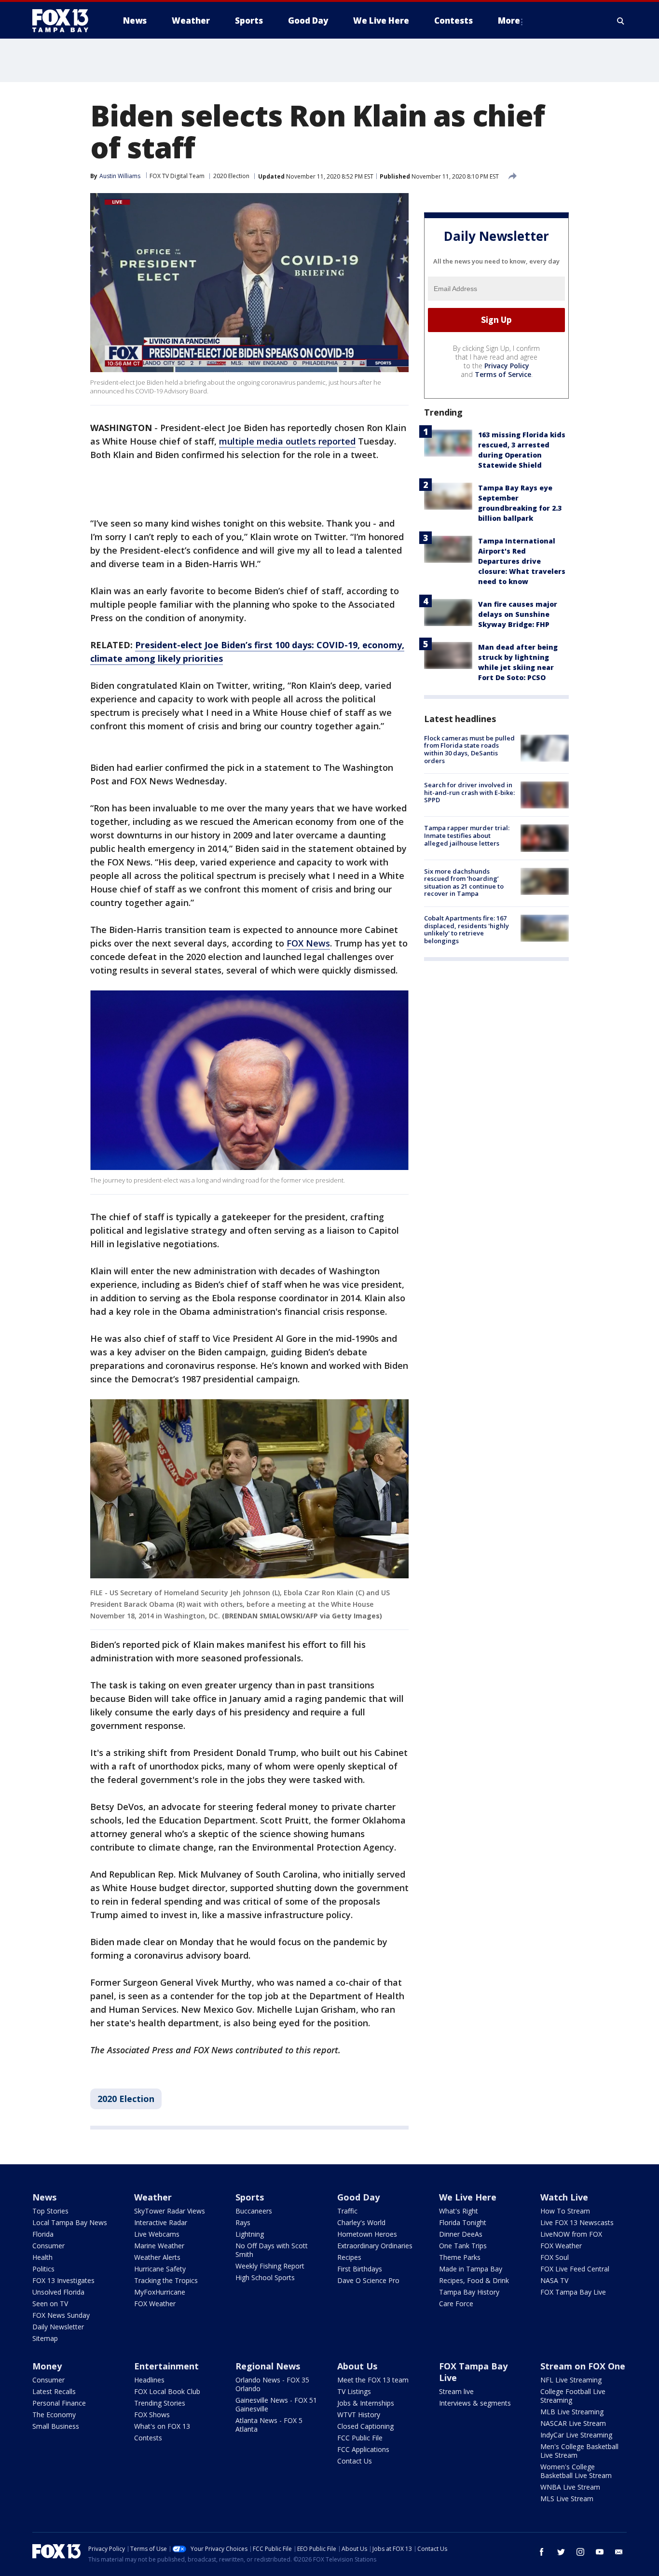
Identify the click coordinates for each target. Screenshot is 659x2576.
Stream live (456, 2391)
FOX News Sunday (61, 2315)
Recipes (349, 2257)
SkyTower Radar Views (170, 2211)
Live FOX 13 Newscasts (577, 2222)
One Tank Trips (463, 2246)
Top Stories (50, 2211)
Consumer (48, 2246)
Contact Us (355, 2461)
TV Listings (354, 2391)
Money (47, 2366)
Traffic (347, 2211)
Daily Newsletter (58, 2327)
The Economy (54, 2415)
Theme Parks (460, 2257)
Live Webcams (157, 2234)
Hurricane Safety (160, 2269)
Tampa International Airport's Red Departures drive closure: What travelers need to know (522, 561)
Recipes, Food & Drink (474, 2280)
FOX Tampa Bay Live (573, 2292)
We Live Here (468, 2197)
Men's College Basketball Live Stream (579, 2451)
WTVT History (359, 2415)
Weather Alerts (157, 2257)
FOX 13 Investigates (63, 2280)
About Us (357, 2366)
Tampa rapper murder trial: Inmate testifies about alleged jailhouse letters (467, 835)
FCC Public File (360, 2438)
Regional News (268, 2366)
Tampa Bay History (469, 2292)
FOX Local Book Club (167, 2391)
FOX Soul (555, 2257)
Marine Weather (159, 2246)
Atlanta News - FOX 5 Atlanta (269, 2425)
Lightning (250, 2234)
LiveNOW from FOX (571, 2234)
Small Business (56, 2426)
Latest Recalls (54, 2391)
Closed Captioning (365, 2426)
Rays (243, 2222)
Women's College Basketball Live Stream (576, 2471)
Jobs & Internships (366, 2403)
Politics (43, 2269)
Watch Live (564, 2197)
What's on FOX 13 (162, 2426)
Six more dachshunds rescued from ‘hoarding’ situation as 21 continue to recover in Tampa (464, 883)
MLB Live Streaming (572, 2412)
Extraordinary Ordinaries (375, 2246)
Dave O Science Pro (368, 2280)
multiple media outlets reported (287, 441)
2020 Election (231, 176)
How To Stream (565, 2211)
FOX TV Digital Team (177, 176)
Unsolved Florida (58, 2292)
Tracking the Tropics (166, 2280)
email (619, 2552)
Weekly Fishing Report (270, 2266)
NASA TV (554, 2280)
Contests (148, 2438)
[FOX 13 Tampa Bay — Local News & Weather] (64, 21)
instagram (580, 2552)
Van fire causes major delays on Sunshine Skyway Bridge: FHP (518, 614)
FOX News (308, 943)
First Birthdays (360, 2269)
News (44, 2197)
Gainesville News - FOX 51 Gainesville (276, 2404)
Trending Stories (160, 2403)
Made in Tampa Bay (471, 2269)
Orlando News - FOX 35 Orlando (272, 2384)
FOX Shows (152, 2415)
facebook (542, 2552)
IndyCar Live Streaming (576, 2435)
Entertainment (166, 2366)
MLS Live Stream (567, 2499)
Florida (43, 2234)
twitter (561, 2552)
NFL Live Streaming (571, 2380)
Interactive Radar (161, 2222)
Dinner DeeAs (461, 2234)
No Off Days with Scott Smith (272, 2250)
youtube (600, 2552)
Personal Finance (59, 2403)
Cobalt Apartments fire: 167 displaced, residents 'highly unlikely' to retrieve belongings (467, 929)
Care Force (456, 2304)
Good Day (358, 2197)
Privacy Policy (507, 366)
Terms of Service (503, 374)
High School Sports (265, 2277)
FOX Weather (155, 2304)
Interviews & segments (475, 2403)
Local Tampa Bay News (70, 2222)
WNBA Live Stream (570, 2487)
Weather (153, 2197)
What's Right (459, 2211)
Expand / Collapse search (621, 21)
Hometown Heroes (367, 2234)
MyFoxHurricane (160, 2292)
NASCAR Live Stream (573, 2423)
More (509, 21)
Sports (250, 2197)
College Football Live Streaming (573, 2396)
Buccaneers (254, 2211)
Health (42, 2257)
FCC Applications (363, 2449)
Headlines (149, 2380)
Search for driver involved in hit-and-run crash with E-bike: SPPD (469, 792)
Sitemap (45, 2338)
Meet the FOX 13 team (373, 2380)
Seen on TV (50, 2304)
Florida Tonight (463, 2222)
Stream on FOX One (583, 2366)
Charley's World (361, 2222)
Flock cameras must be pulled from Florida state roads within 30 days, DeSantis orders (469, 749)
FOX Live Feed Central (575, 2269)
